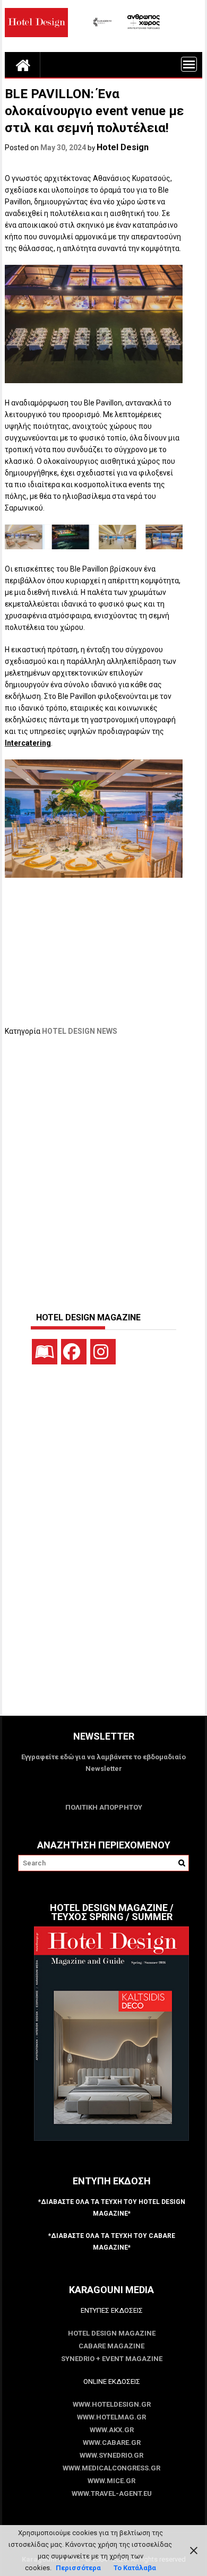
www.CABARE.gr (112, 2443)
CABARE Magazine (111, 2346)
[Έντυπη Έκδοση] (45, 1352)
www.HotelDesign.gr (112, 2404)
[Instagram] (103, 1352)
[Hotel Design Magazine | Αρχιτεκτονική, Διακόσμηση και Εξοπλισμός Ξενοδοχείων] (23, 65)
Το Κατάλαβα (135, 2568)
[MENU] (189, 64)
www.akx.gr (112, 2430)
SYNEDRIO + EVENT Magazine (112, 2359)
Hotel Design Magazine (112, 2333)
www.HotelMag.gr (111, 2417)
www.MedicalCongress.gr (111, 2468)
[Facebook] (74, 1352)
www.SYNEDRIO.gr (111, 2455)
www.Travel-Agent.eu (112, 2493)
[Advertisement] (103, 1169)
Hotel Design (123, 147)
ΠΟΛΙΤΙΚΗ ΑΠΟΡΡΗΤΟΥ (104, 1807)
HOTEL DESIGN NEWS (80, 1031)
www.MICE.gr (111, 2481)
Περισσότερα (78, 2568)
